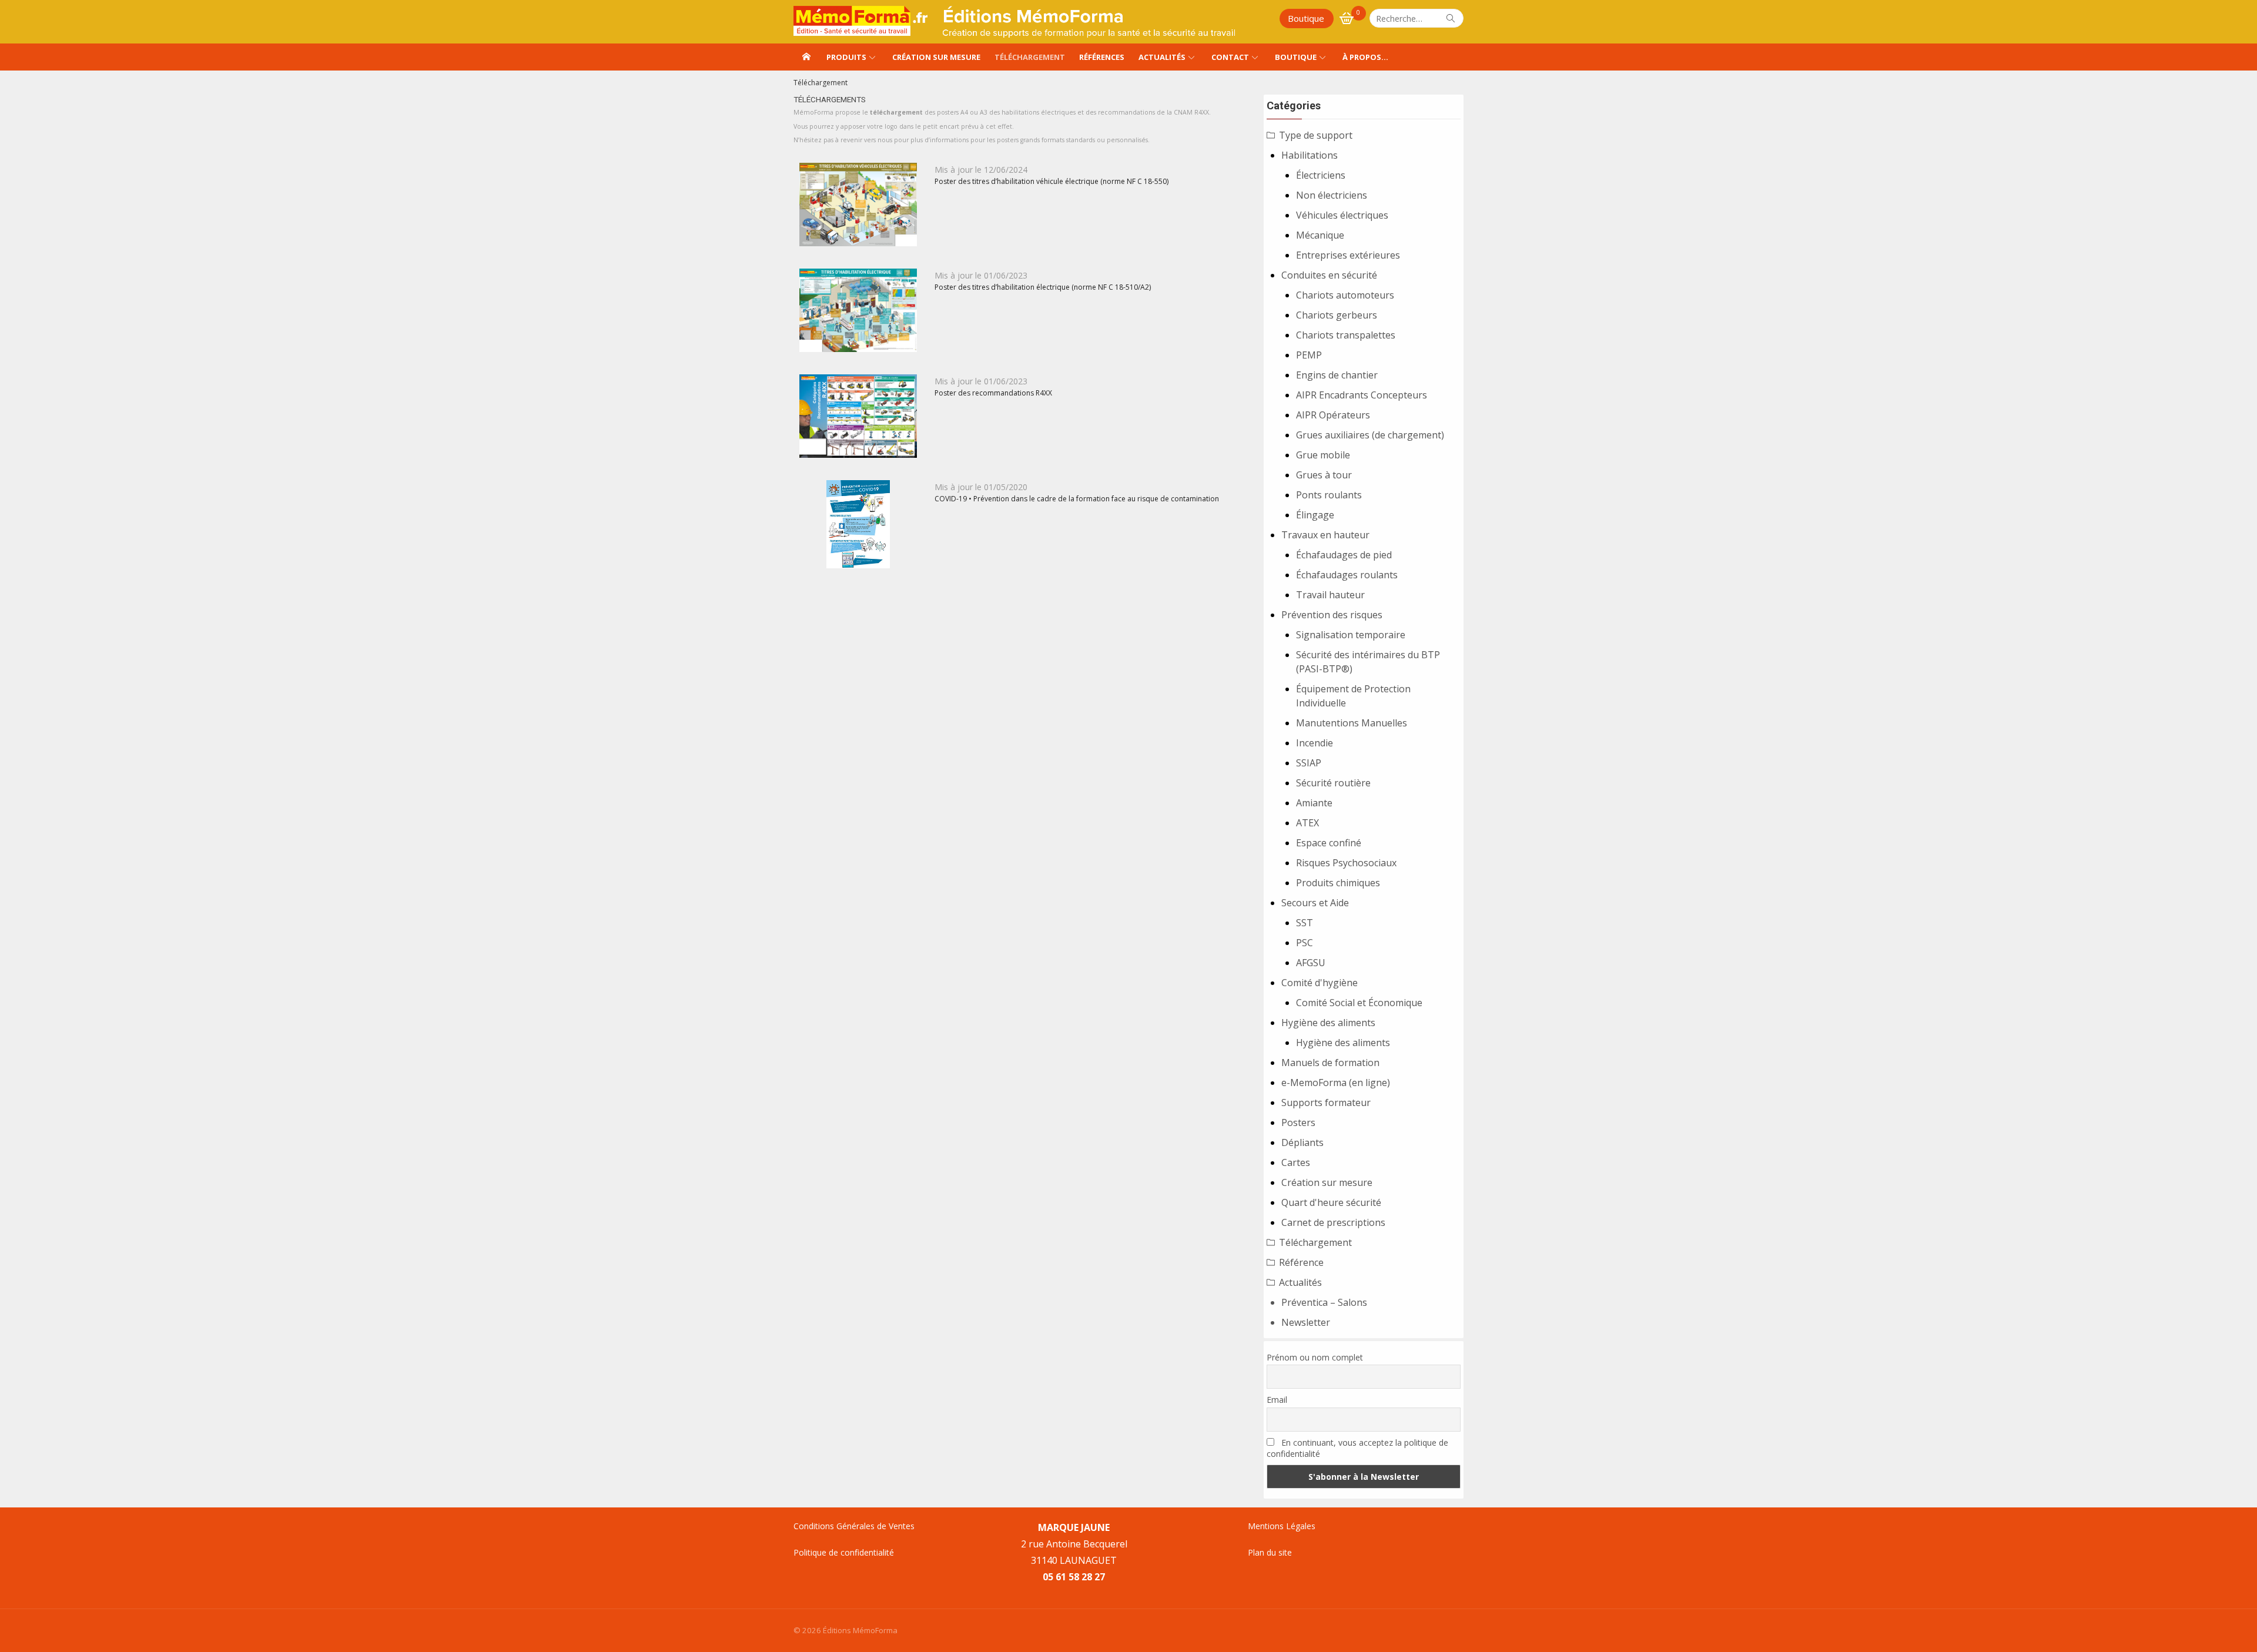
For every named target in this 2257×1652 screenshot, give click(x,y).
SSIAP (1309, 763)
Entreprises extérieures (1348, 255)
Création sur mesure (936, 57)
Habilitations (1310, 155)
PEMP (1309, 355)
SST (1305, 923)
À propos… (1365, 57)
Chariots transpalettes (1346, 335)
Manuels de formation (1330, 1063)
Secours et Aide (1315, 903)
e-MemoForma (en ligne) (1336, 1083)
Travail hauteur (1330, 595)
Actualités (1162, 57)
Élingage (1315, 515)
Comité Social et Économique (1359, 1003)
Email (1277, 1400)
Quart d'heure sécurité (1331, 1202)
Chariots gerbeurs (1337, 315)
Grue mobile (1323, 455)
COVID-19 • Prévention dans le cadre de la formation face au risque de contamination (1077, 499)
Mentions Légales (1282, 1526)
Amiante (1314, 803)
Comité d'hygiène (1320, 983)
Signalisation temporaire (1351, 635)
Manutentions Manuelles (1352, 723)
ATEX (1307, 823)
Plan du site (1270, 1552)
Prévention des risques (1332, 615)
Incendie (1315, 743)
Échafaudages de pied (1344, 555)
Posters (1298, 1122)
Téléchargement (1030, 57)
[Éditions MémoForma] (806, 57)
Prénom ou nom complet (1315, 1357)
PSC (1305, 943)
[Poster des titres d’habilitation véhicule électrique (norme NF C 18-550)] (858, 205)
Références (1102, 57)
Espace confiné (1329, 843)
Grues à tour (1324, 475)
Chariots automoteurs (1345, 295)
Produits (846, 57)
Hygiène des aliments (1328, 1023)
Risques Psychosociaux (1346, 863)
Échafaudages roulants (1347, 575)
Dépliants (1302, 1142)
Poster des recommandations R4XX (993, 393)
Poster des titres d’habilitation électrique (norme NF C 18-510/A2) (1043, 287)
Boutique (1306, 18)
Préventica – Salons (1324, 1302)
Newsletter (1306, 1322)
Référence (1301, 1262)
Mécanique (1320, 235)
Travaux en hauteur (1325, 535)
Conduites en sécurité (1329, 275)
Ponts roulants (1329, 495)
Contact (1230, 57)
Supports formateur (1326, 1103)
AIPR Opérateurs (1333, 415)
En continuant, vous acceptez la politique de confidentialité (1357, 1448)
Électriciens (1321, 175)
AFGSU (1311, 963)
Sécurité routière (1333, 783)
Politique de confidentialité (844, 1552)
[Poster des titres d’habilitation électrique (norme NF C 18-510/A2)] (858, 310)
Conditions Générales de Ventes (854, 1526)
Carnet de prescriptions (1333, 1222)
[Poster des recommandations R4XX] (858, 416)
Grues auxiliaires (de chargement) (1370, 435)
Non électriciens (1332, 195)
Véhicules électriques (1342, 215)
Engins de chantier (1337, 375)
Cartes (1296, 1162)
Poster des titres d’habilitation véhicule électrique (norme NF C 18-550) (1052, 181)
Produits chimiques (1338, 883)
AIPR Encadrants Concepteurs (1362, 395)
